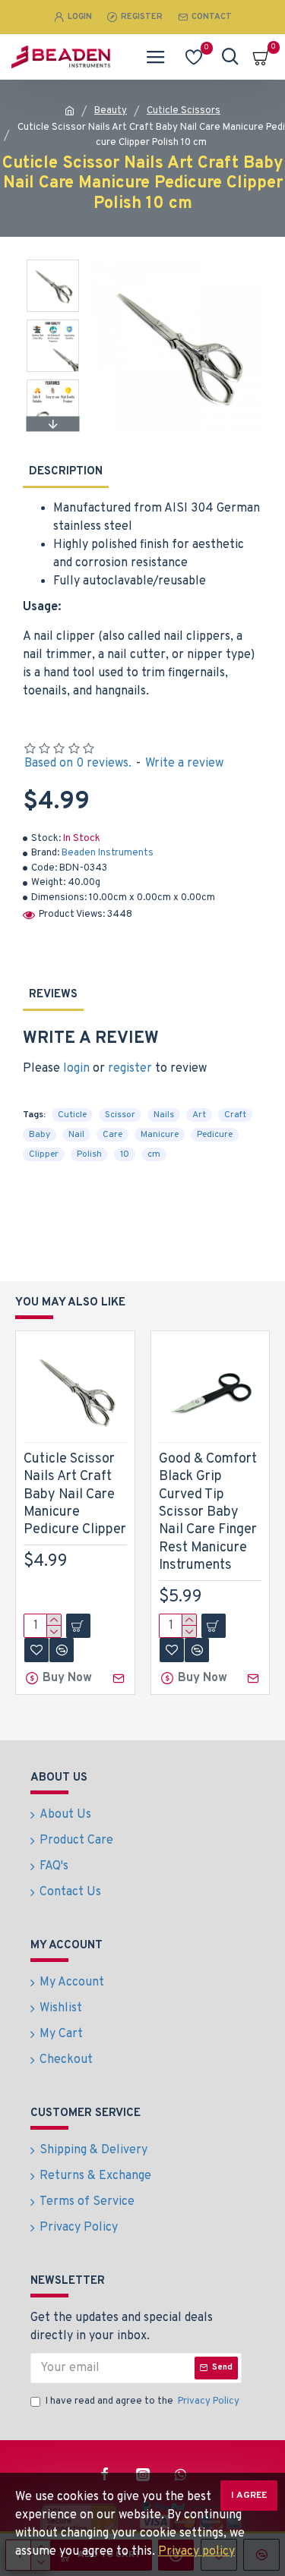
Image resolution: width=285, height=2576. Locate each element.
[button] (53, 263)
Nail (76, 1135)
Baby (40, 1135)
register (130, 1069)
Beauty (111, 111)
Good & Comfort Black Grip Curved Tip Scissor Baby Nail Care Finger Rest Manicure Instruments (208, 1512)
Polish (89, 1154)
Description (66, 472)
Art (199, 1115)
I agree (249, 2496)
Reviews (53, 995)
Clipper (44, 1154)
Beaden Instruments (108, 853)
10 (125, 1154)
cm (154, 1154)
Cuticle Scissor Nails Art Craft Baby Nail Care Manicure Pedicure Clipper (75, 1495)
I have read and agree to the (142, 2401)
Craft (235, 1115)
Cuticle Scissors (184, 111)
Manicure (160, 1135)
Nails (164, 1115)
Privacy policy (196, 2552)
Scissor (120, 1115)
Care (112, 1135)
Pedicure (215, 1135)
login (76, 1069)
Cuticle (72, 1115)
